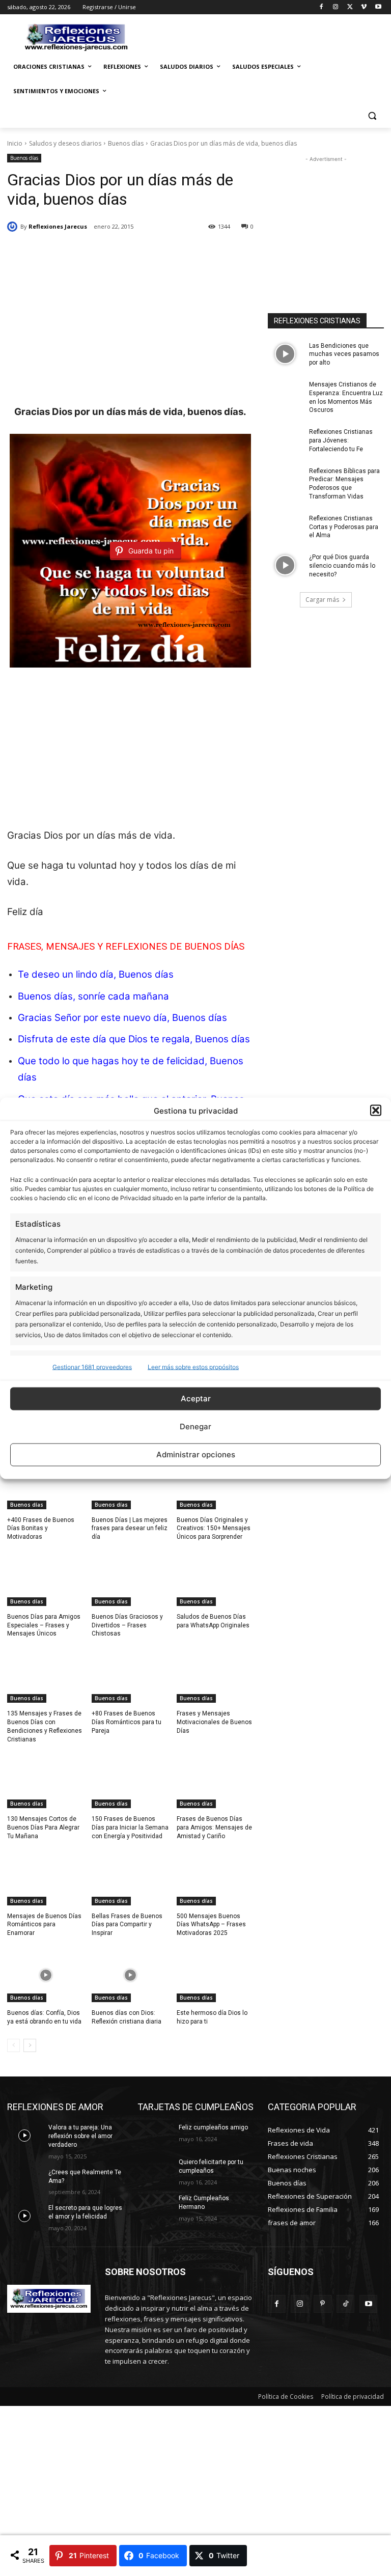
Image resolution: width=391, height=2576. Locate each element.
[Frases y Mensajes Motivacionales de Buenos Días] (215, 1676)
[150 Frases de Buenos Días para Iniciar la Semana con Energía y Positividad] (130, 1781)
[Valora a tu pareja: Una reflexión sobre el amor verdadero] (24, 2136)
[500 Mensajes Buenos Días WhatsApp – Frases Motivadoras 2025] (215, 1878)
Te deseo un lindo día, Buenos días (96, 974)
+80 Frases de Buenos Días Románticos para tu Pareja (127, 1722)
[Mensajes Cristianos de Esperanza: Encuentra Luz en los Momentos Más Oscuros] (285, 393)
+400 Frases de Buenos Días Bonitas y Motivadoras (41, 1529)
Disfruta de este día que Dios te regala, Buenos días (134, 1039)
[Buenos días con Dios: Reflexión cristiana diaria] (130, 1975)
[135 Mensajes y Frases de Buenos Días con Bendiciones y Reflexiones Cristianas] (46, 1676)
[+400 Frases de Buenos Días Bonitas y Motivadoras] (46, 1482)
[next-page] (30, 2045)
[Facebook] (322, 7)
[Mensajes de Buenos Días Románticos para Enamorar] (46, 1878)
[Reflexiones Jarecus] (14, 227)
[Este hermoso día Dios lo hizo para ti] (215, 1975)
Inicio (15, 143)
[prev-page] (13, 2045)
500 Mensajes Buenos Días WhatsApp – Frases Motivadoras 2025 (211, 1925)
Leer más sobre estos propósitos (193, 1366)
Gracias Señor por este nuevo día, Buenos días (122, 1018)
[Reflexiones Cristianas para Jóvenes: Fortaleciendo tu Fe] (285, 440)
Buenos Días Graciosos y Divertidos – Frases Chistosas (127, 1625)
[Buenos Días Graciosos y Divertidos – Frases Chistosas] (130, 1579)
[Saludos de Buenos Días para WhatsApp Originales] (215, 1579)
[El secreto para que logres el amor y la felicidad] (24, 2216)
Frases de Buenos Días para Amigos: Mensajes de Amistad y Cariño (214, 1827)
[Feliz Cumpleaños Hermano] (155, 2206)
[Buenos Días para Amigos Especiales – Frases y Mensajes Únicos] (46, 1579)
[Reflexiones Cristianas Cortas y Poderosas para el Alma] (285, 527)
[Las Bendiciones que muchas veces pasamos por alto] (285, 354)
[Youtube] (378, 7)
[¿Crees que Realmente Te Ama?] (24, 2180)
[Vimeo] (364, 7)
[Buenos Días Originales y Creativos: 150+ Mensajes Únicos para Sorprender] (215, 1482)
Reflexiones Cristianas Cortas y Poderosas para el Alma (344, 527)
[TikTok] (345, 2304)
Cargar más (322, 600)
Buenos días (126, 143)
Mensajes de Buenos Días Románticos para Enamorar (44, 1925)
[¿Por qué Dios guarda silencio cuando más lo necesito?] (285, 565)
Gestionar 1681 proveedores (92, 1366)
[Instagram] (336, 7)
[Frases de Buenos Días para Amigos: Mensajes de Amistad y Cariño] (215, 1781)
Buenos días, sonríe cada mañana (93, 996)
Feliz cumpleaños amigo (213, 2127)
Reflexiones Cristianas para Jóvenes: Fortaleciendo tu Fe (341, 440)
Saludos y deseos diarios (65, 143)
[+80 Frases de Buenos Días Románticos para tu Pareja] (130, 1676)
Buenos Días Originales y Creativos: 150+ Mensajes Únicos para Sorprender (214, 1529)
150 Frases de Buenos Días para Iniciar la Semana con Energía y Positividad (130, 1827)
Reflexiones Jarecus (58, 226)
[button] (376, 1111)
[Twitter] (350, 7)
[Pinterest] (323, 2304)
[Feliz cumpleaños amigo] (155, 2136)
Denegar (195, 1427)
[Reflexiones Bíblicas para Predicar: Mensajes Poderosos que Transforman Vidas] (285, 479)
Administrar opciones (196, 1455)
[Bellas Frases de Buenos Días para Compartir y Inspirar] (130, 1878)
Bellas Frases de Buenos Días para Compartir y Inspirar (127, 1925)
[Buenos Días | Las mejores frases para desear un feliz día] (130, 1482)
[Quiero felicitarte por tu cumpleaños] (155, 2170)
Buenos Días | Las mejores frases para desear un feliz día (130, 1529)
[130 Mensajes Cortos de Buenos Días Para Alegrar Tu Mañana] (46, 1781)
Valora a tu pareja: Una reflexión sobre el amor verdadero (80, 2136)
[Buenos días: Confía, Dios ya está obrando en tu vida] (46, 1975)
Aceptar (196, 1398)
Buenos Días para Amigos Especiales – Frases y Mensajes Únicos (44, 1625)
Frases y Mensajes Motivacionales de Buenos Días (214, 1722)
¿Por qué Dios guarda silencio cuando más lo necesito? (342, 566)
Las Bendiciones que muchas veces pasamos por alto (344, 354)
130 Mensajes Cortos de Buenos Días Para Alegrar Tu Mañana (43, 1827)
